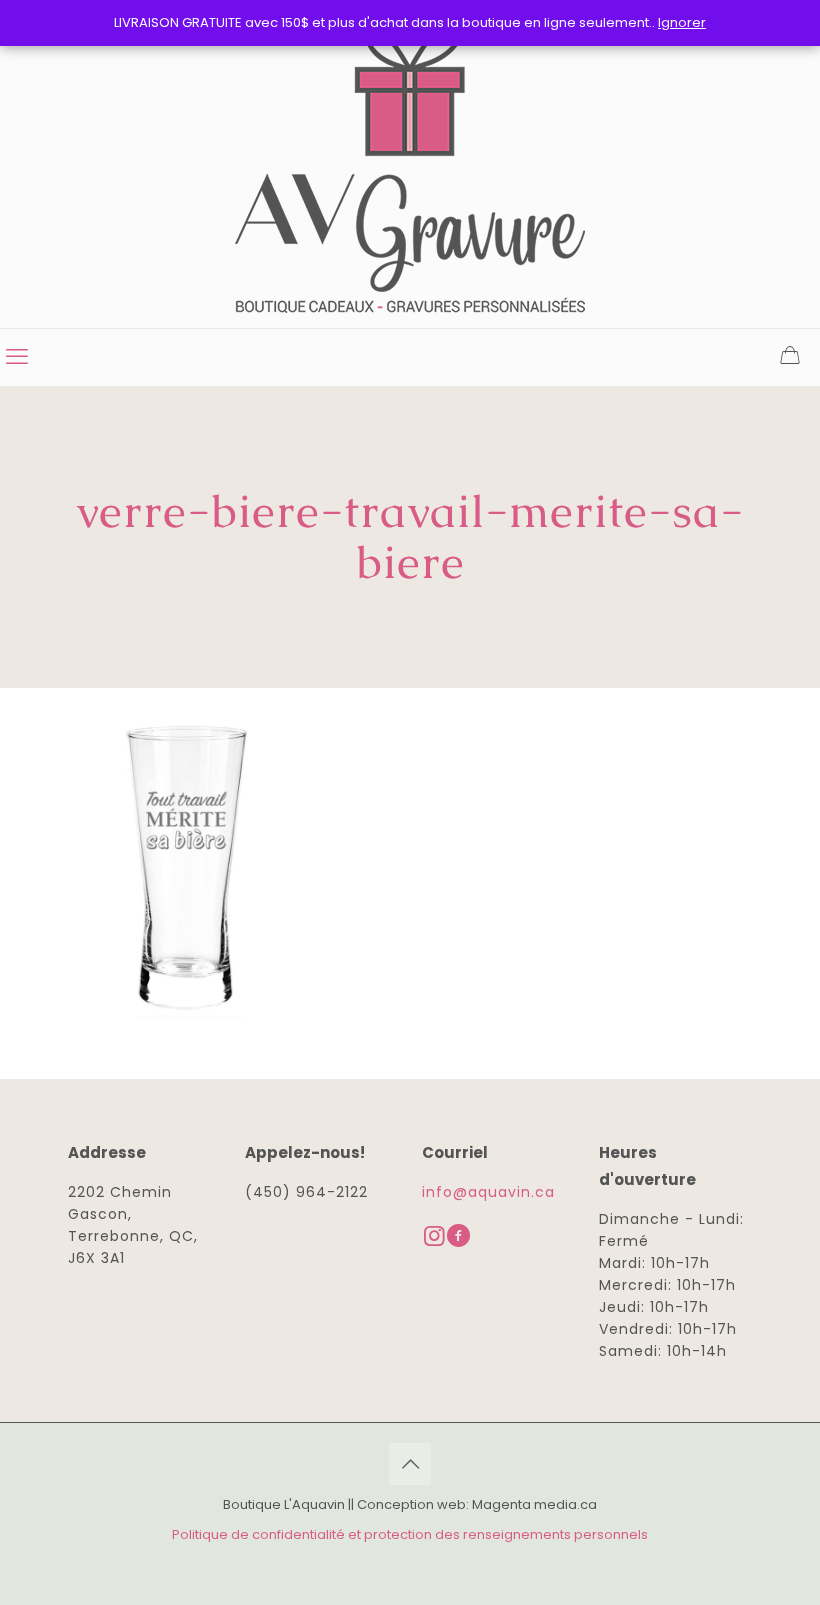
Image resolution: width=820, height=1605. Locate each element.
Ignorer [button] (682, 22)
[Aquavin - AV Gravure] (410, 164)
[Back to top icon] (410, 1464)
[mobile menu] (17, 357)
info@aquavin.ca (488, 1192)
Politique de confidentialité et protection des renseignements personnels (410, 1534)
